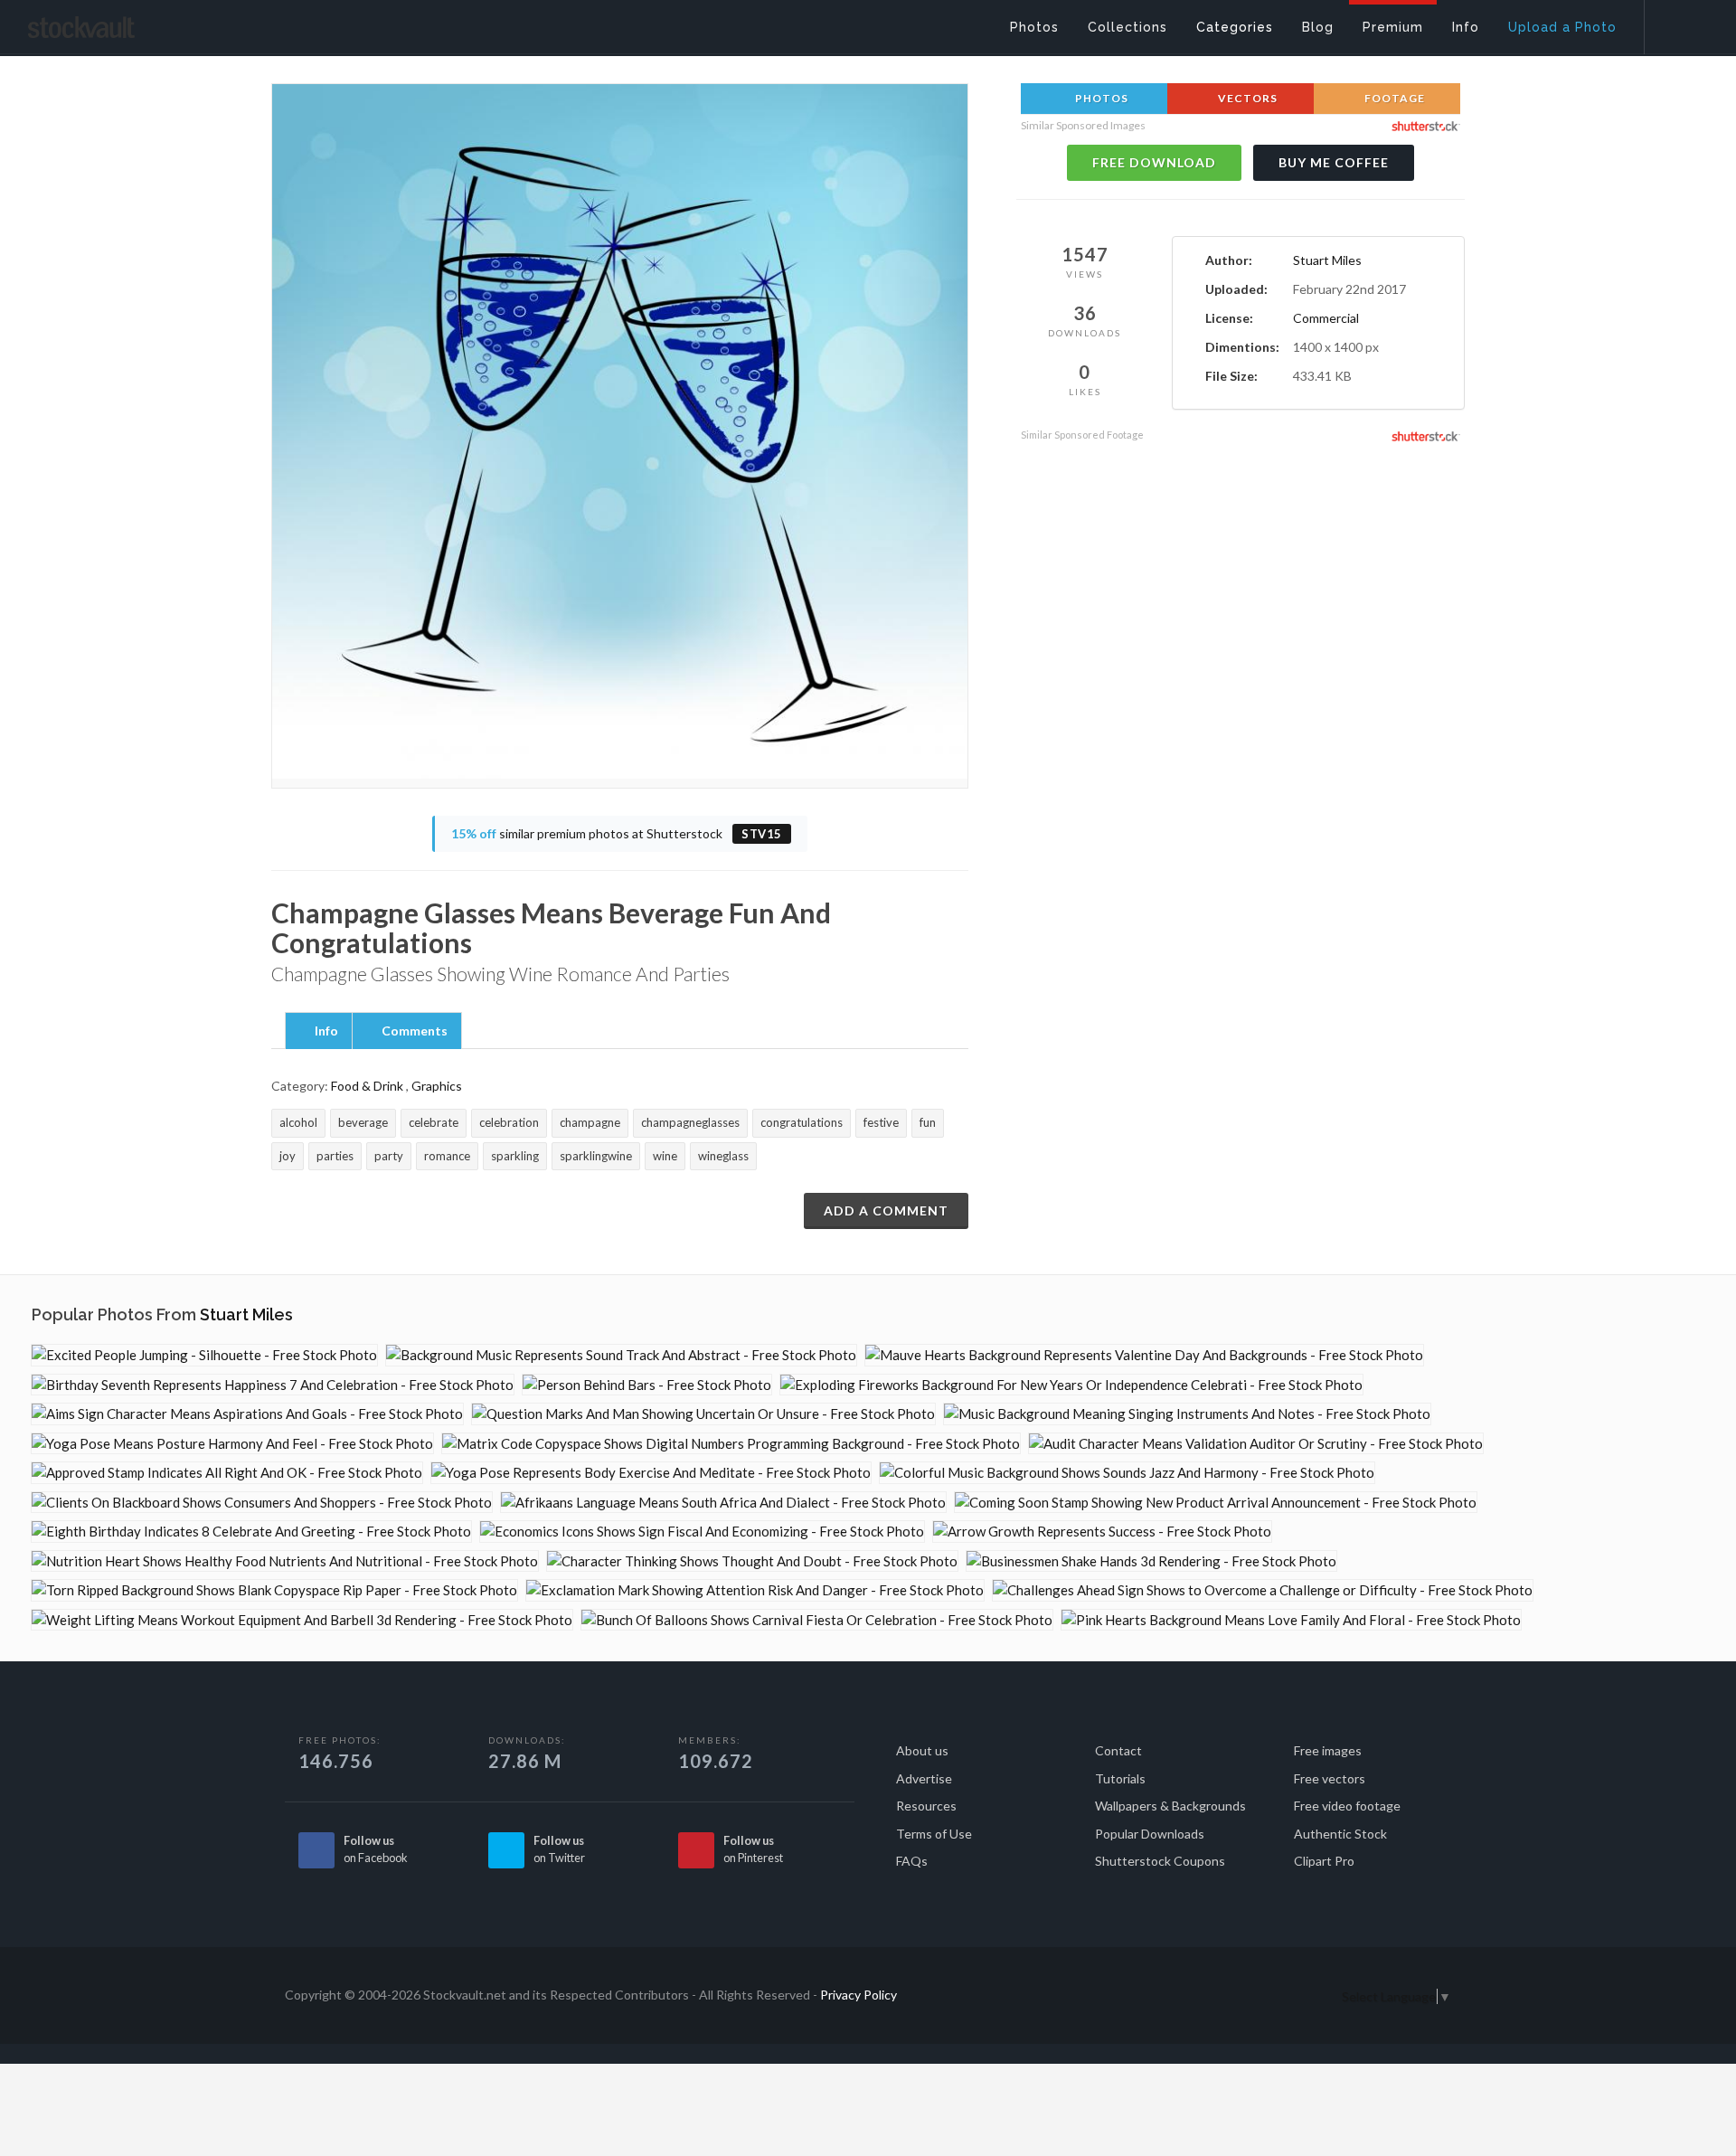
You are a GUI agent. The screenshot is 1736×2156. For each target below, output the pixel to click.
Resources (926, 1806)
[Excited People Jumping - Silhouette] (204, 1355)
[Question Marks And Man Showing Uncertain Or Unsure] (703, 1414)
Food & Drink (367, 1086)
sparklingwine (596, 1156)
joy (288, 1156)
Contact (1118, 1750)
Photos (1100, 98)
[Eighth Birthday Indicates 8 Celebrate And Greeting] (251, 1532)
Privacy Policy (859, 1995)
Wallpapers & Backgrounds (1170, 1806)
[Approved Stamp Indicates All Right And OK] (227, 1473)
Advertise (924, 1778)
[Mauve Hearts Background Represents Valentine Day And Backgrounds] (1144, 1355)
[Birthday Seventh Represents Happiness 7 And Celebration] (273, 1385)
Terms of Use (934, 1834)
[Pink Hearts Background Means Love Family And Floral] (1291, 1620)
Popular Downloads (1150, 1834)
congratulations (802, 1122)
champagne (590, 1122)
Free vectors (1330, 1778)
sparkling (515, 1156)
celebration (509, 1122)
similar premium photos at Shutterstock (617, 833)
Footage (1393, 98)
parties (335, 1156)
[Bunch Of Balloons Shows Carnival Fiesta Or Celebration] (817, 1620)
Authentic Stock (1340, 1834)
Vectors (1246, 98)
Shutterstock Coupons (1160, 1861)
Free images (1328, 1750)
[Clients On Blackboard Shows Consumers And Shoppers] (262, 1503)
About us (922, 1750)
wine (665, 1156)
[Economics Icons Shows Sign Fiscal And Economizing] (702, 1532)
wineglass (723, 1156)
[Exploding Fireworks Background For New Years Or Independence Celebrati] (1071, 1385)
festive (881, 1122)
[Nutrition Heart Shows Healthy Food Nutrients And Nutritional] (285, 1561)
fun (928, 1122)
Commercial (1326, 318)
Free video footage (1347, 1806)
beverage (363, 1122)
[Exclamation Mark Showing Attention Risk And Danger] (755, 1590)
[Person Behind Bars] (647, 1385)
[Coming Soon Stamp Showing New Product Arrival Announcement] (1216, 1503)
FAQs (912, 1861)
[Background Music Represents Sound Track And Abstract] (621, 1355)
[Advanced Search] (1678, 23)
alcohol (298, 1122)
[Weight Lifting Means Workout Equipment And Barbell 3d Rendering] (302, 1620)
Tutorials (1120, 1778)
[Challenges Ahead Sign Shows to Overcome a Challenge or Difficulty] (1263, 1590)
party (389, 1156)
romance (447, 1156)
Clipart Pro (1324, 1861)
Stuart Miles (1327, 260)
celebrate (434, 1122)
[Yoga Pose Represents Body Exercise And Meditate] (651, 1473)
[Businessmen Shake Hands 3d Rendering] (1151, 1561)
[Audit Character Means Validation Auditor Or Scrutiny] (1256, 1444)
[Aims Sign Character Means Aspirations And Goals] (247, 1414)
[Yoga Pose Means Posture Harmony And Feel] (232, 1444)
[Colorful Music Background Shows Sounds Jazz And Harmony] (1127, 1473)
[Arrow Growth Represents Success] (1102, 1532)
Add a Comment (886, 1210)
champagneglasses (690, 1122)
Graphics (437, 1086)
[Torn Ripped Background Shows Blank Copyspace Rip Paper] (274, 1590)
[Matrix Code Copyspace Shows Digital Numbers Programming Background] (731, 1444)
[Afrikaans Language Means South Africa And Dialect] (723, 1503)
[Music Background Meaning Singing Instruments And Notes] (1187, 1414)
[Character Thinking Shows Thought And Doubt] (752, 1561)
